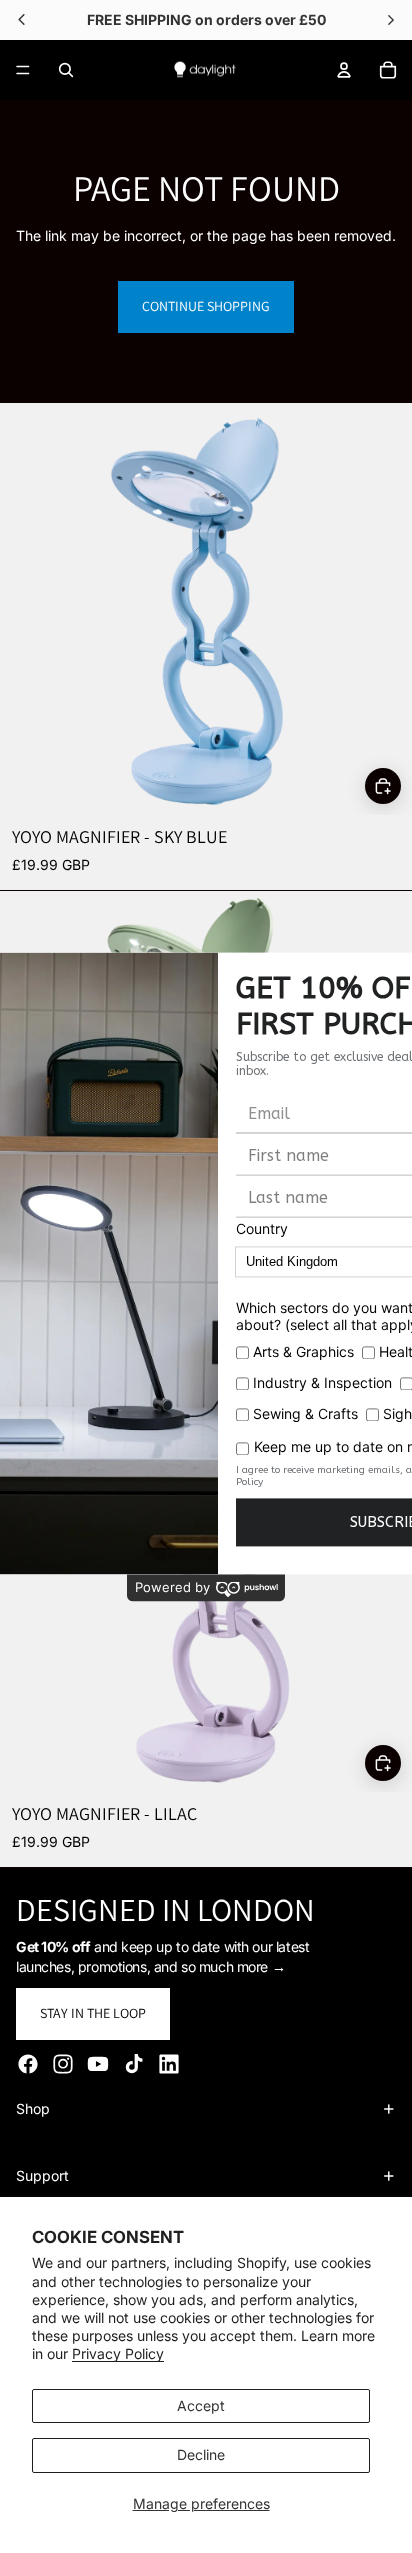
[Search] (66, 70)
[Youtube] (98, 2064)
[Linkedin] (169, 2064)
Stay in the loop (93, 2013)
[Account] (344, 70)
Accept (201, 2405)
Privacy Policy (118, 2353)
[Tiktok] (134, 2064)
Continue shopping (206, 306)
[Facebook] (28, 2064)
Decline (201, 2454)
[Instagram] (63, 2064)
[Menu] (23, 70)
